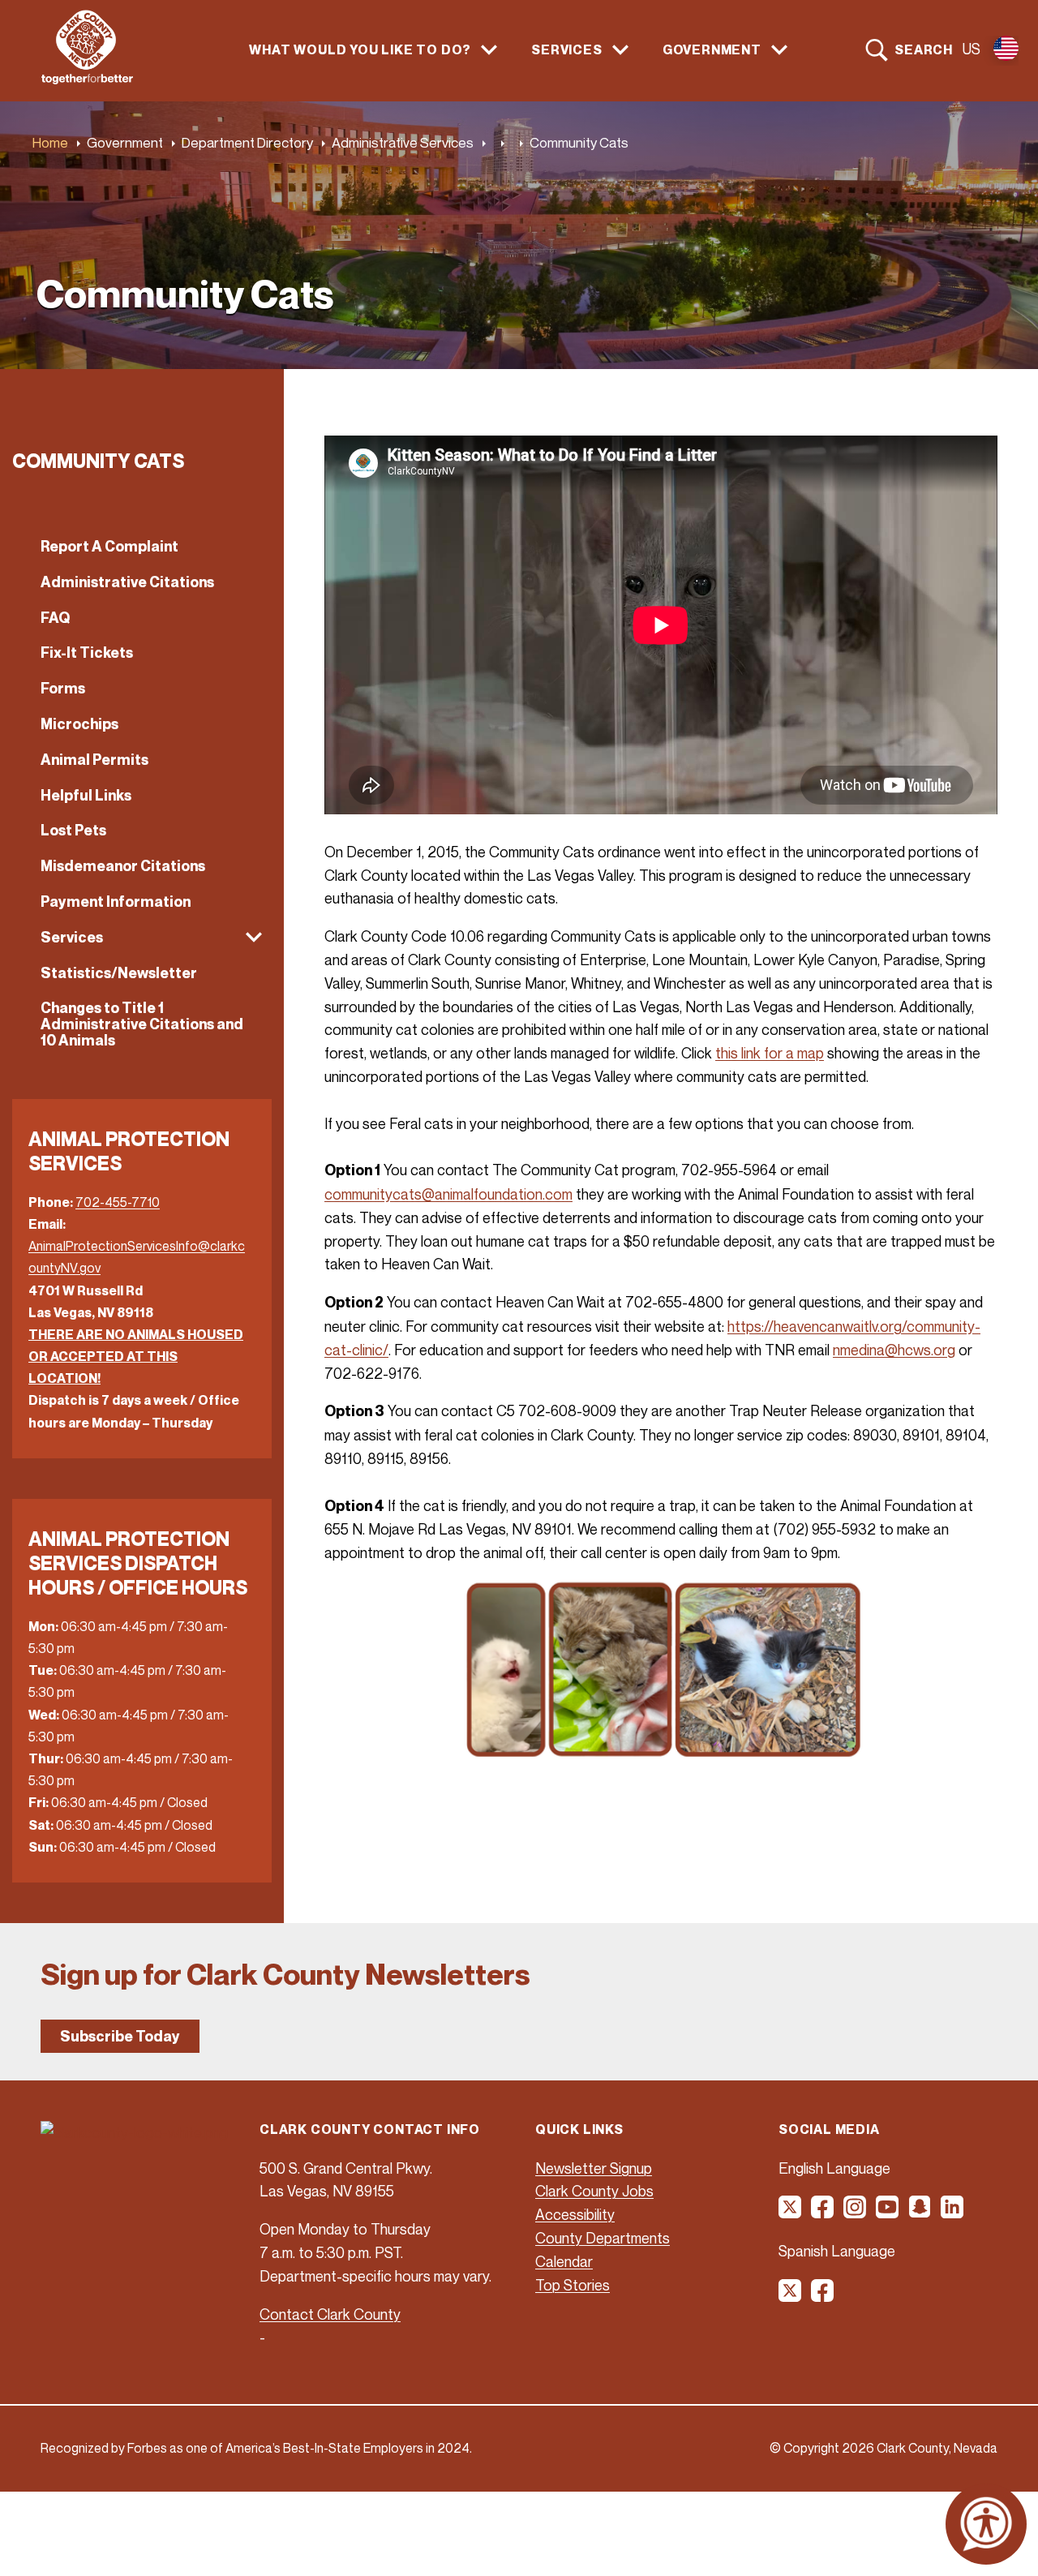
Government (125, 142)
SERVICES (566, 50)
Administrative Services (403, 142)
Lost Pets (73, 830)
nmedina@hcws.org (894, 1350)
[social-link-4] (888, 2213)
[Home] (87, 79)
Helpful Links (86, 795)
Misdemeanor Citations (123, 866)
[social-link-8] (823, 2296)
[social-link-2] (823, 2213)
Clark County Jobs (594, 2191)
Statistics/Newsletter (119, 973)
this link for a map (770, 1053)
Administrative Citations (127, 582)
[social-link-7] (791, 2296)
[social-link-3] (856, 2213)
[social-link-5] (920, 2213)
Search (924, 49)
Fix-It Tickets (87, 653)
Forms (63, 688)
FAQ (55, 618)
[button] (142, 938)
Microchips (79, 724)
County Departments (603, 2238)
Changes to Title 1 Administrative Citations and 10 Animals (142, 1024)
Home (50, 142)
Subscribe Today (120, 2036)
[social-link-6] (953, 2213)
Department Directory (247, 142)
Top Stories (573, 2285)
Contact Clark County (330, 2314)
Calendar (564, 2261)
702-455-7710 (118, 1202)
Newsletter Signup (594, 2168)
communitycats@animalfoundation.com (448, 1194)
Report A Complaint (109, 546)
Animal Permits (94, 760)
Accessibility (575, 2214)
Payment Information (116, 902)
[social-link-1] (791, 2213)
